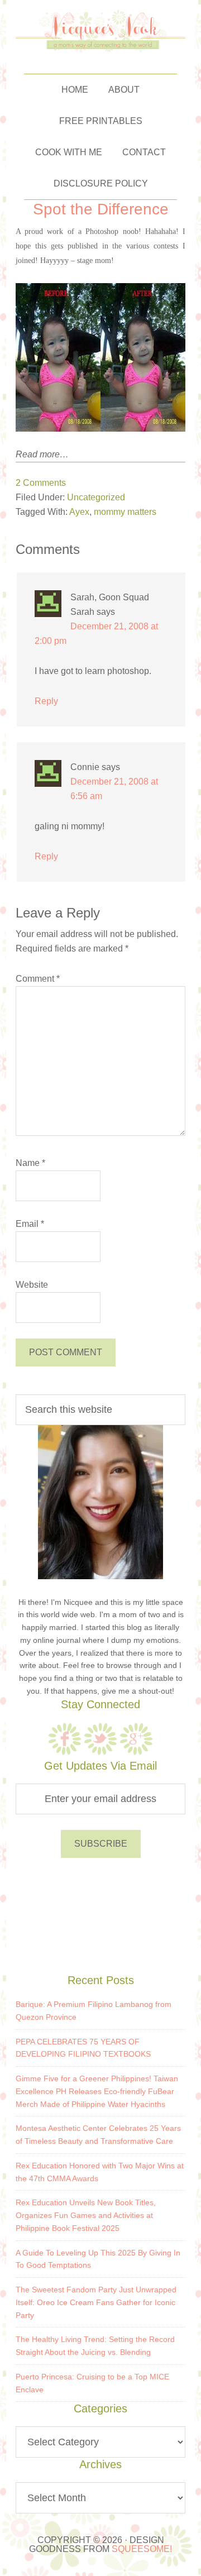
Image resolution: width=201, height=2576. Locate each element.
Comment (38, 979)
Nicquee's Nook (101, 31)
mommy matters (125, 512)
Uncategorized (96, 497)
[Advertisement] (100, 1914)
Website (32, 1285)
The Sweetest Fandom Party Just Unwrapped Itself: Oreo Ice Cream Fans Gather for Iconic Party (96, 2302)
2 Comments (41, 483)
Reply (46, 701)
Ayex (79, 512)
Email (30, 1224)
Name (30, 1163)
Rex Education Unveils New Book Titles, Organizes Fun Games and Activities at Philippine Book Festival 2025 (86, 2215)
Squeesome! (142, 2549)
